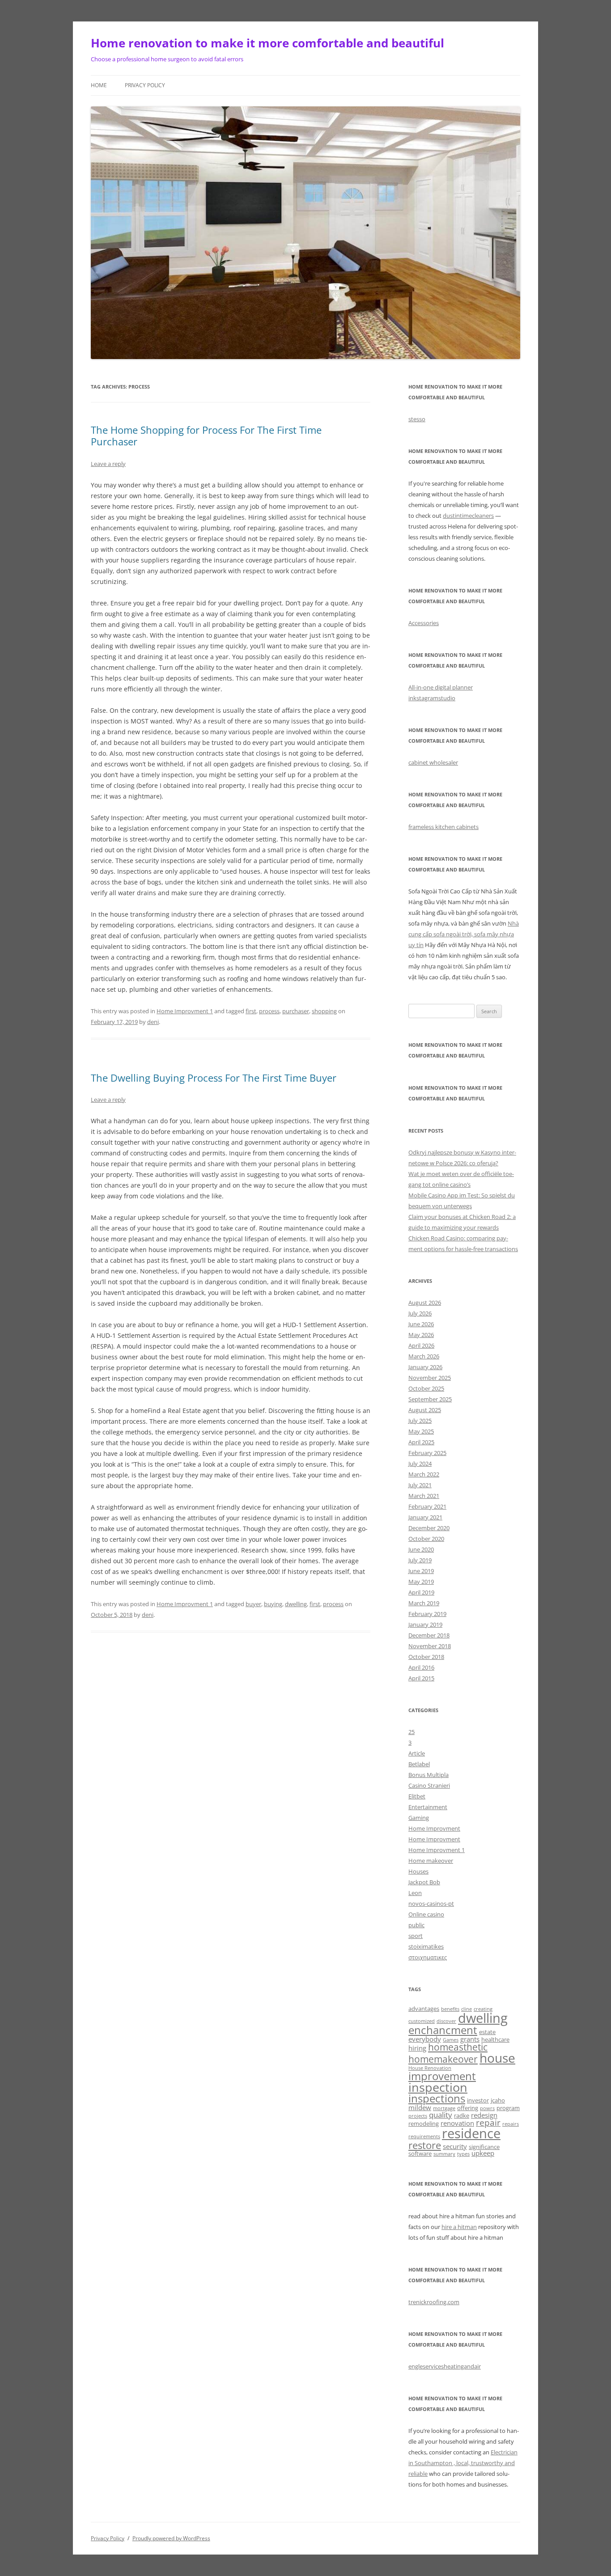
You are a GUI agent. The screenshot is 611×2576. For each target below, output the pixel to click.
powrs (487, 2108)
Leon (415, 1893)
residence (471, 2133)
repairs (511, 2124)
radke (462, 2115)
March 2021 (424, 1496)
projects (418, 2116)
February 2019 (427, 1614)
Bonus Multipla (429, 1775)
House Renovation (430, 2068)
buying (273, 1604)
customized (422, 2021)
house (497, 2058)
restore (425, 2145)
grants (470, 2039)
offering (468, 2108)
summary (444, 2154)
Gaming (419, 1818)
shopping (324, 1011)
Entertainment (428, 1807)
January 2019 (425, 1624)
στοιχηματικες (428, 1957)
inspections (437, 2098)
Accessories (424, 623)
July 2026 (420, 1313)
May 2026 (421, 1335)
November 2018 (430, 1646)
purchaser (296, 1011)
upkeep (483, 2153)
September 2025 (430, 1399)
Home (99, 85)
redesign (484, 2115)
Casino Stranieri (429, 1785)
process (269, 1011)
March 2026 (424, 1356)
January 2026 (425, 1367)
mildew (420, 2107)
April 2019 (421, 1592)
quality (441, 2115)
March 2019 (424, 1603)
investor (478, 2100)
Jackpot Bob (424, 1882)
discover (446, 2021)
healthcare (495, 2039)
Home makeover (431, 1861)
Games (451, 2040)
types (463, 2154)
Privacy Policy (145, 85)
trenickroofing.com (434, 2302)
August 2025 (425, 1410)
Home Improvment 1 (185, 1011)
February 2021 (427, 1506)
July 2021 (420, 1485)
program (508, 2108)
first (251, 1011)
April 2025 (421, 1442)
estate (487, 2032)
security (455, 2146)
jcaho (498, 2100)
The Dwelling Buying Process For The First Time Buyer (214, 1078)
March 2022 (424, 1474)
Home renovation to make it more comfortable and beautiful (267, 43)
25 (412, 1732)
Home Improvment (434, 1828)
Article (417, 1753)
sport (416, 1936)
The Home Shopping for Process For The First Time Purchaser (206, 436)
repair (488, 2122)
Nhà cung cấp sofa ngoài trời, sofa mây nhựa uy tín (464, 934)
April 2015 (421, 1678)
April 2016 (421, 1667)
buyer (253, 1604)
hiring (417, 2048)
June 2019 (421, 1571)
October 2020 (426, 1539)
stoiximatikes (426, 1946)
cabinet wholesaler (433, 762)
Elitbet (417, 1796)
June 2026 (421, 1324)
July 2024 (420, 1464)
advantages (424, 2009)
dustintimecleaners (468, 516)
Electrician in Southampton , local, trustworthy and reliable (463, 2463)
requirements (424, 2136)
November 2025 (430, 1378)
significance (484, 2147)
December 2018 (429, 1635)
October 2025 (426, 1388)
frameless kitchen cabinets (443, 827)
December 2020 (429, 1528)
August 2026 (425, 1303)
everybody (425, 2039)
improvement (442, 2076)
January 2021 (425, 1517)
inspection (438, 2087)
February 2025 (427, 1453)
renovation (457, 2123)
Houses (418, 1871)
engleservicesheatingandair (445, 2366)
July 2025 (420, 1421)
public (416, 1925)
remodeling (424, 2123)
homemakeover (443, 2059)
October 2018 (426, 1657)
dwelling (296, 1604)
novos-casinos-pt (431, 1903)
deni (153, 1022)
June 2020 (421, 1549)
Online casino (426, 1914)
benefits (450, 2009)
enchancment (443, 2030)
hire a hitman (459, 2227)
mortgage (444, 2108)
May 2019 (421, 1582)
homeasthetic (458, 2047)
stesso (417, 419)
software (420, 2153)
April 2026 (421, 1345)
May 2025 (421, 1431)
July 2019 (420, 1560)
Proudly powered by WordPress (171, 2538)
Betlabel (419, 1764)
